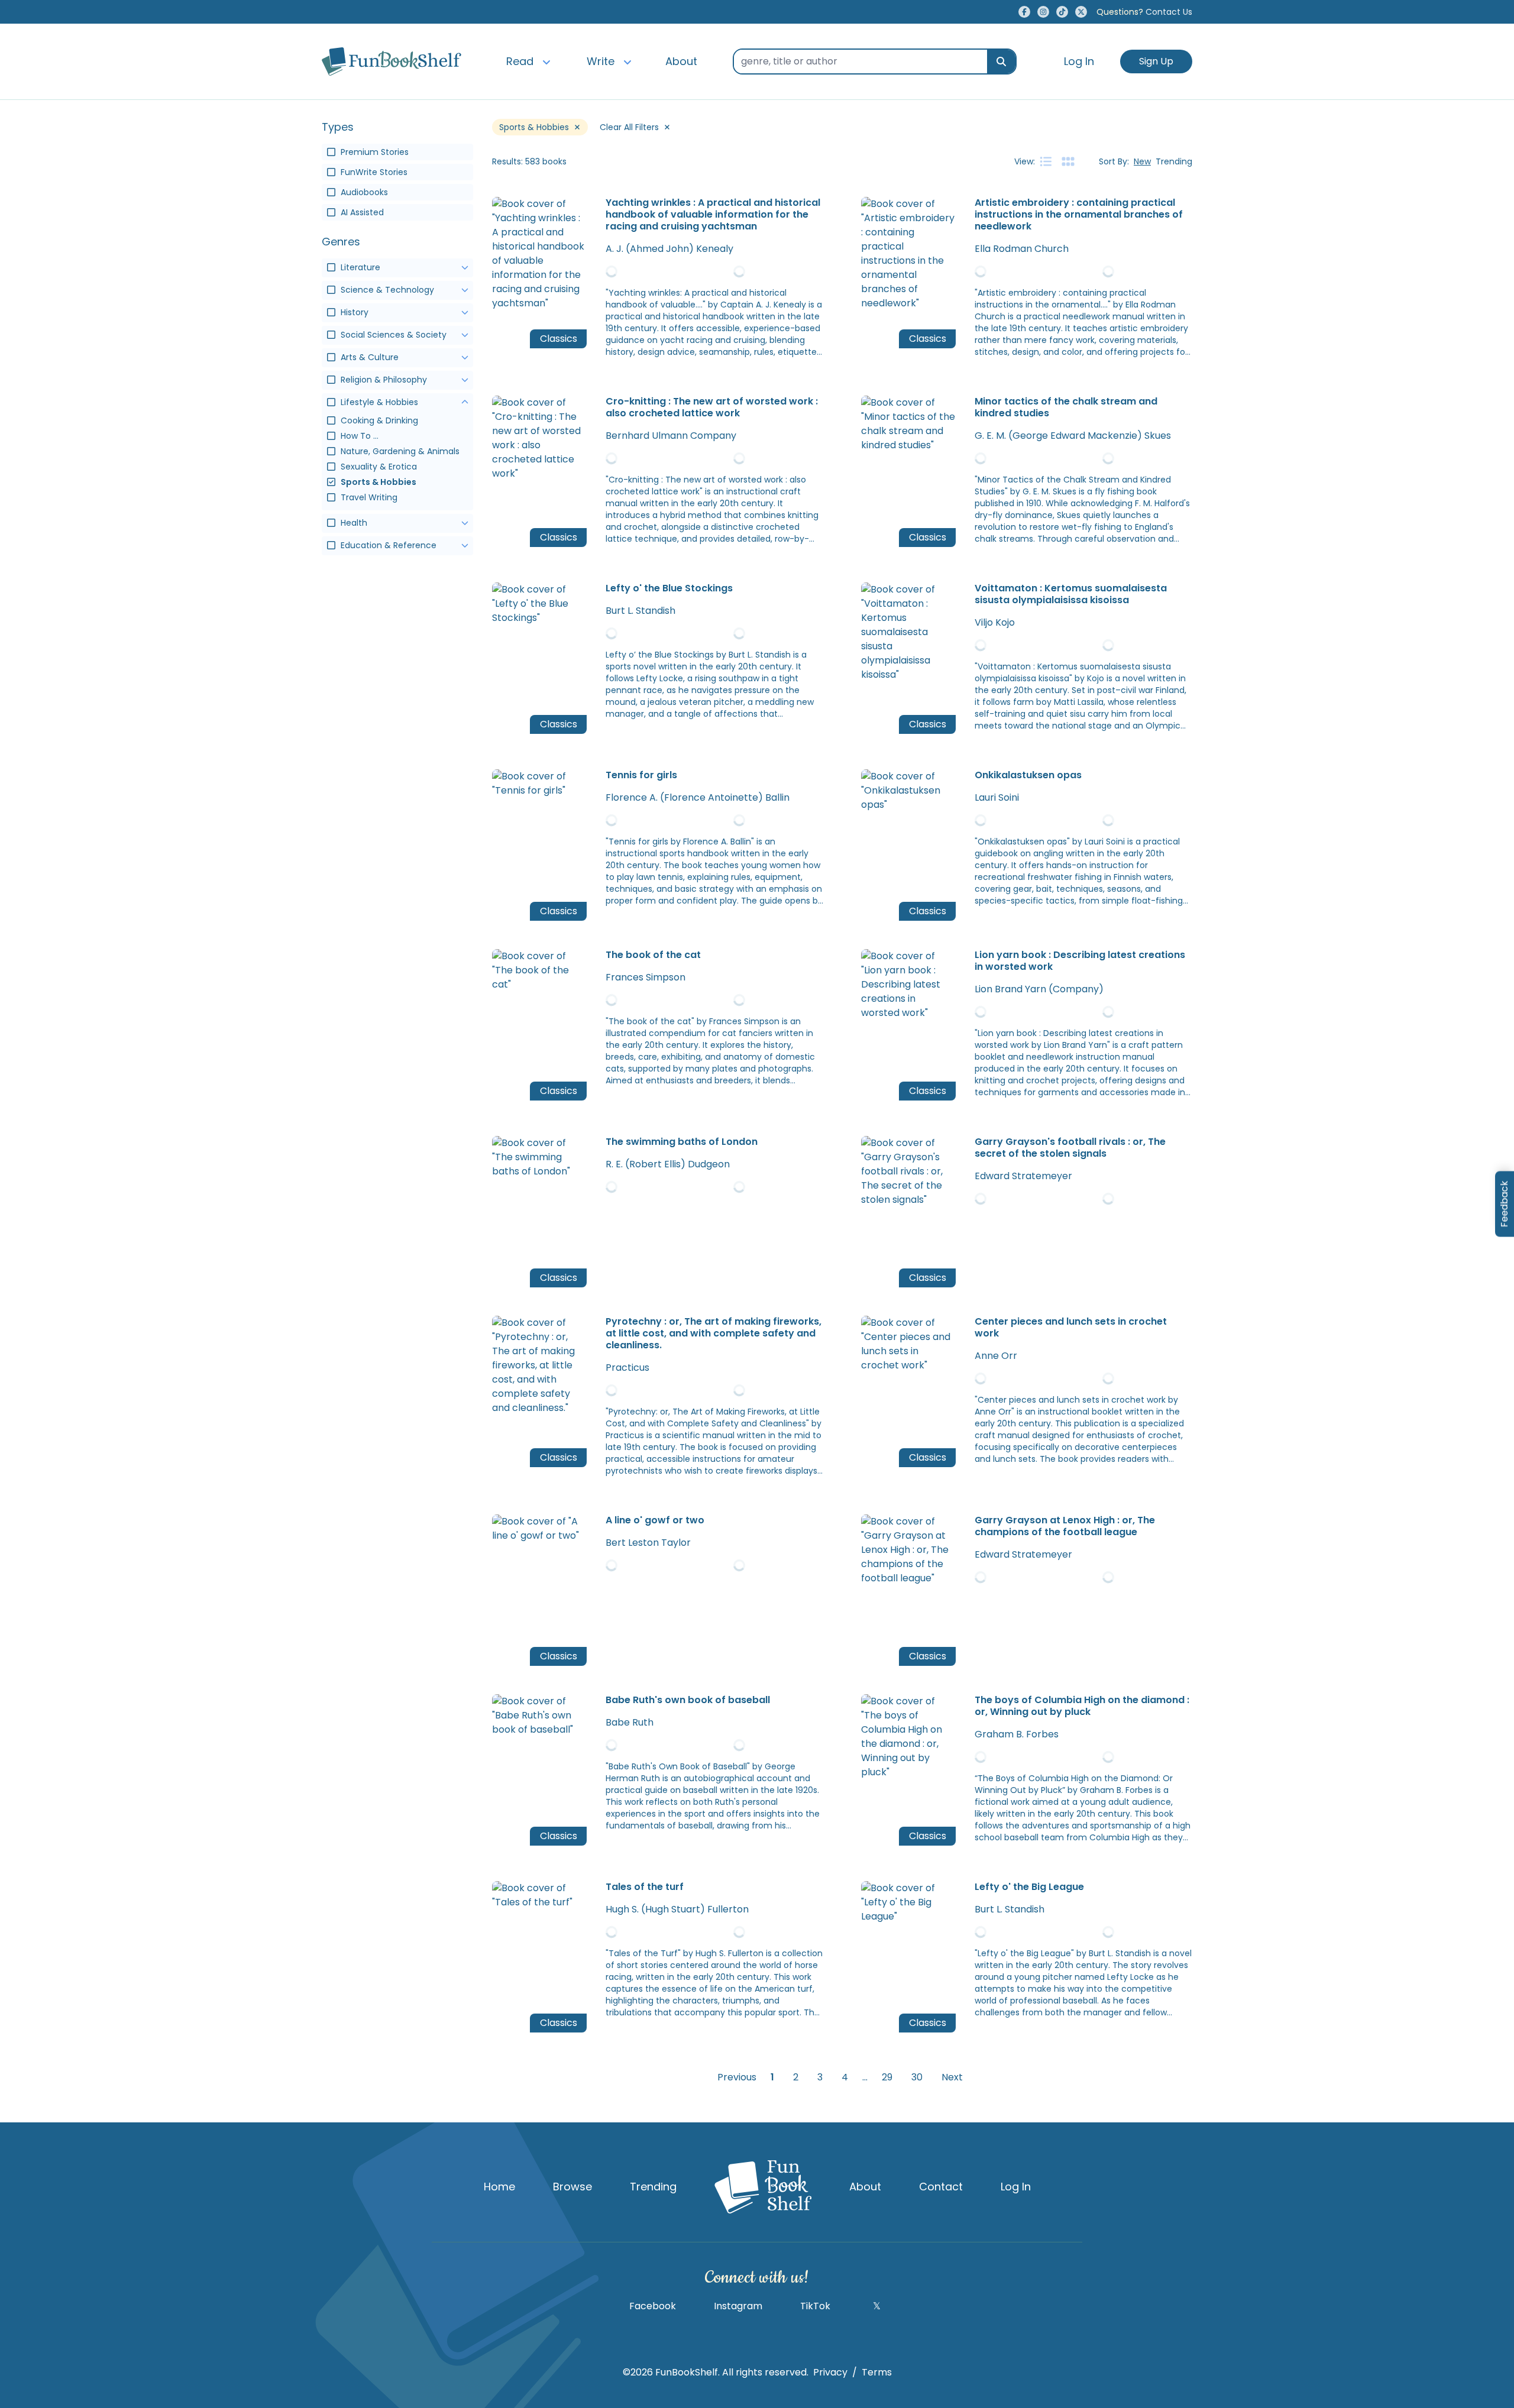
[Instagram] (1043, 12)
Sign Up (1156, 61)
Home (499, 2187)
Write (601, 61)
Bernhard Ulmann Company (671, 436)
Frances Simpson (646, 977)
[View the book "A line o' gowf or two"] (714, 1570)
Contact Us (1144, 12)
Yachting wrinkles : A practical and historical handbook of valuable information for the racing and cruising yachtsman (713, 215)
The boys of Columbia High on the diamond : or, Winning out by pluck (1082, 1706)
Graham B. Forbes (1017, 1734)
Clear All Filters (629, 127)
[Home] (392, 62)
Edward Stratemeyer (1023, 1176)
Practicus (627, 1368)
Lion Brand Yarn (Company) (1039, 989)
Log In (1079, 61)
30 (917, 2077)
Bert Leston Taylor (648, 1543)
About (681, 61)
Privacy (830, 2372)
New (1142, 161)
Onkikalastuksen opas (1028, 775)
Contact (941, 2187)
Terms (877, 2372)
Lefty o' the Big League (1029, 1887)
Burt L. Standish (640, 611)
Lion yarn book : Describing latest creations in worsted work (1080, 961)
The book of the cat (653, 955)
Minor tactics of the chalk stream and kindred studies (1066, 407)
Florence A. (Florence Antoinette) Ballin (698, 797)
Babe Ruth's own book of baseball (688, 1700)
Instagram (738, 2306)
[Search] (1001, 62)
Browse (572, 2187)
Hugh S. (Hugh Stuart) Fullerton (677, 1909)
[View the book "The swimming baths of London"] (714, 1192)
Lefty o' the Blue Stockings (669, 588)
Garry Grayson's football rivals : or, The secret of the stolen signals (1070, 1148)
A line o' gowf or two (655, 1520)
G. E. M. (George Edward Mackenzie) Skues (1073, 436)
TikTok (815, 2306)
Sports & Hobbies (534, 127)
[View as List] (1046, 161)
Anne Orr (996, 1356)
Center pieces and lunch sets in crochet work (1071, 1328)
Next (952, 2077)
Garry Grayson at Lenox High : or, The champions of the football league (1065, 1526)
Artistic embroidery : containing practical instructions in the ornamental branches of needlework (1079, 215)
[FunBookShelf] (763, 2187)
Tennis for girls (641, 775)
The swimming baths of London (682, 1142)
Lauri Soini (997, 797)
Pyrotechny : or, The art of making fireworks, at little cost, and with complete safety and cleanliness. (714, 1334)
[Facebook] (1024, 12)
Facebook (653, 2306)
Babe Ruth (630, 1722)
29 (887, 2077)
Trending (1174, 161)
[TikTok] (1062, 12)
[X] (1081, 12)
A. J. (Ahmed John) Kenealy (669, 249)
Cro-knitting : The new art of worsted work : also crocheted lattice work (712, 407)
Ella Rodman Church (1022, 249)
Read (520, 61)
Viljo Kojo (995, 622)
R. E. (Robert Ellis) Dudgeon (668, 1164)
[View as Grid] (1068, 161)
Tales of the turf (645, 1887)
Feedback (1504, 1204)
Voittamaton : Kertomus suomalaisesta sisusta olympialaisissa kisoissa (1071, 594)
